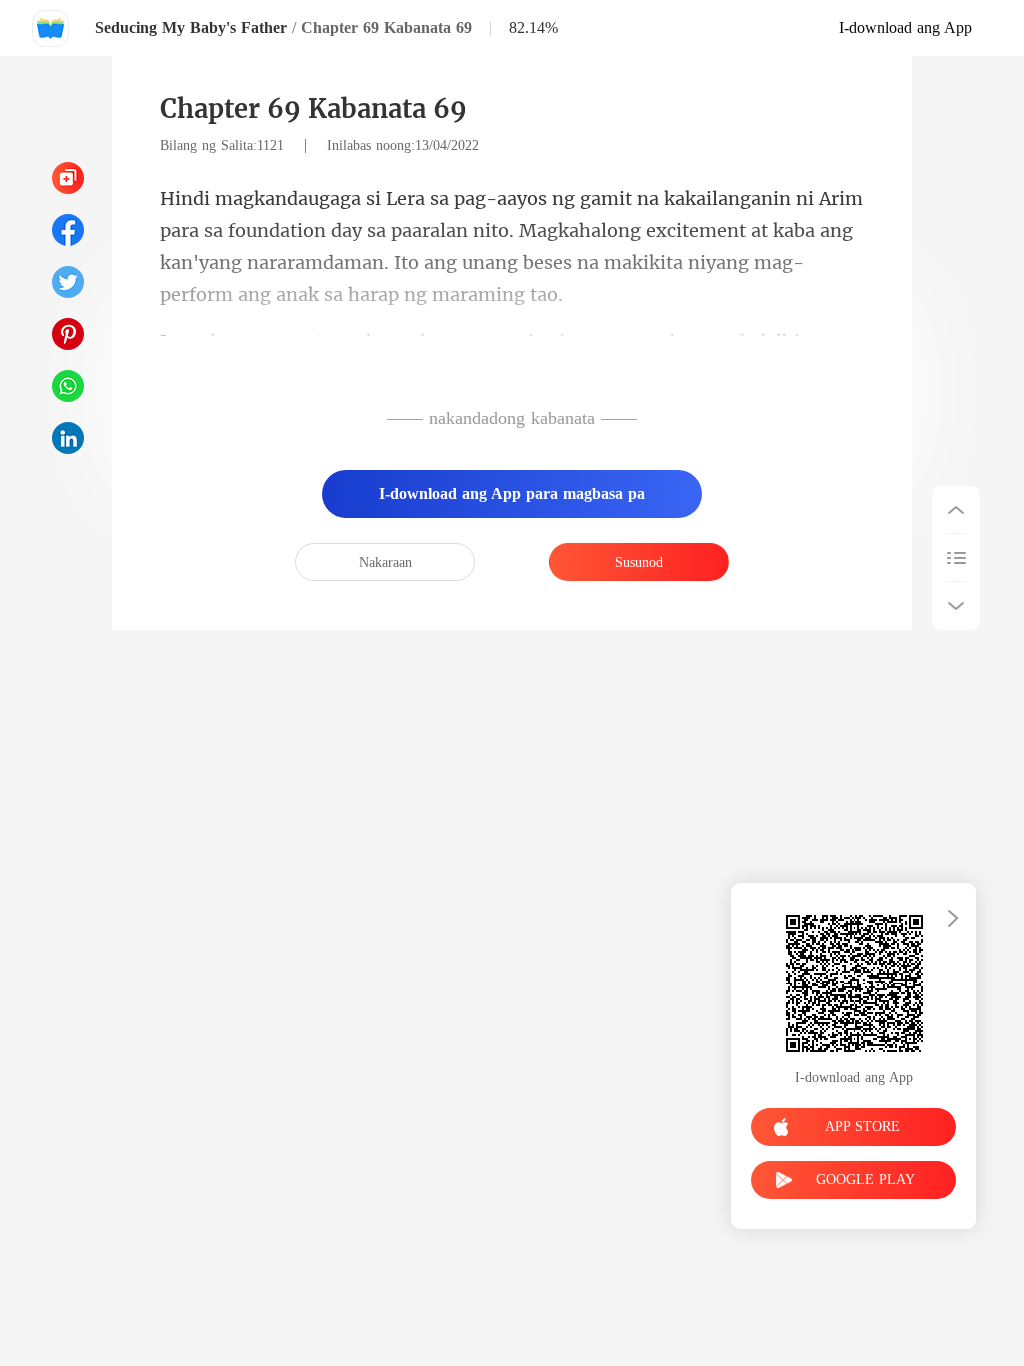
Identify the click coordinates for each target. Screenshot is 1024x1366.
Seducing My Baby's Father (191, 27)
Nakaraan (385, 562)
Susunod (639, 562)
